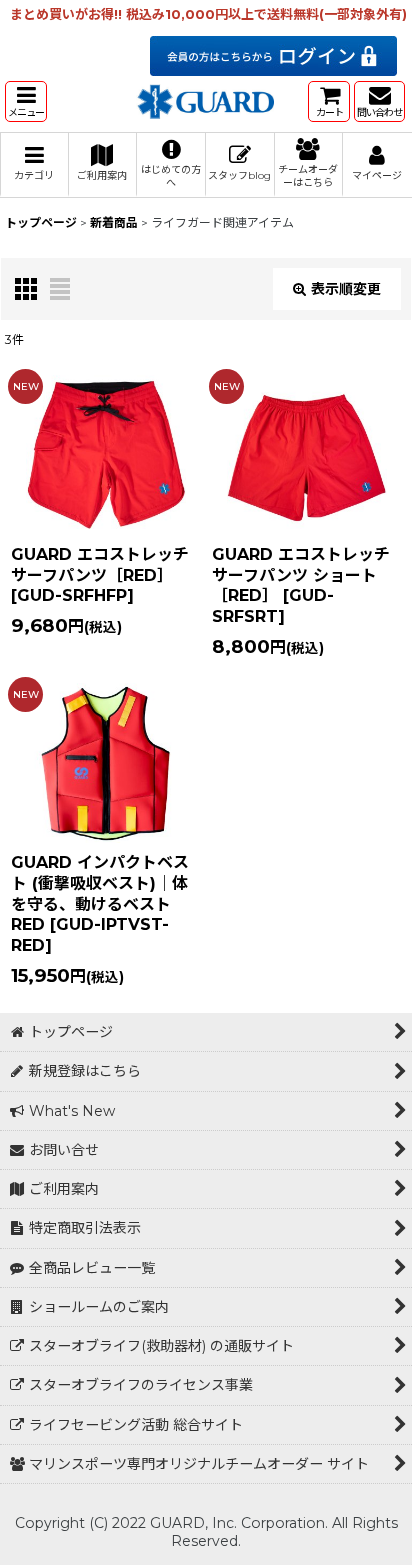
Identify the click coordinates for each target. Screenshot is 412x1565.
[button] (26, 101)
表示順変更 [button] (346, 289)
